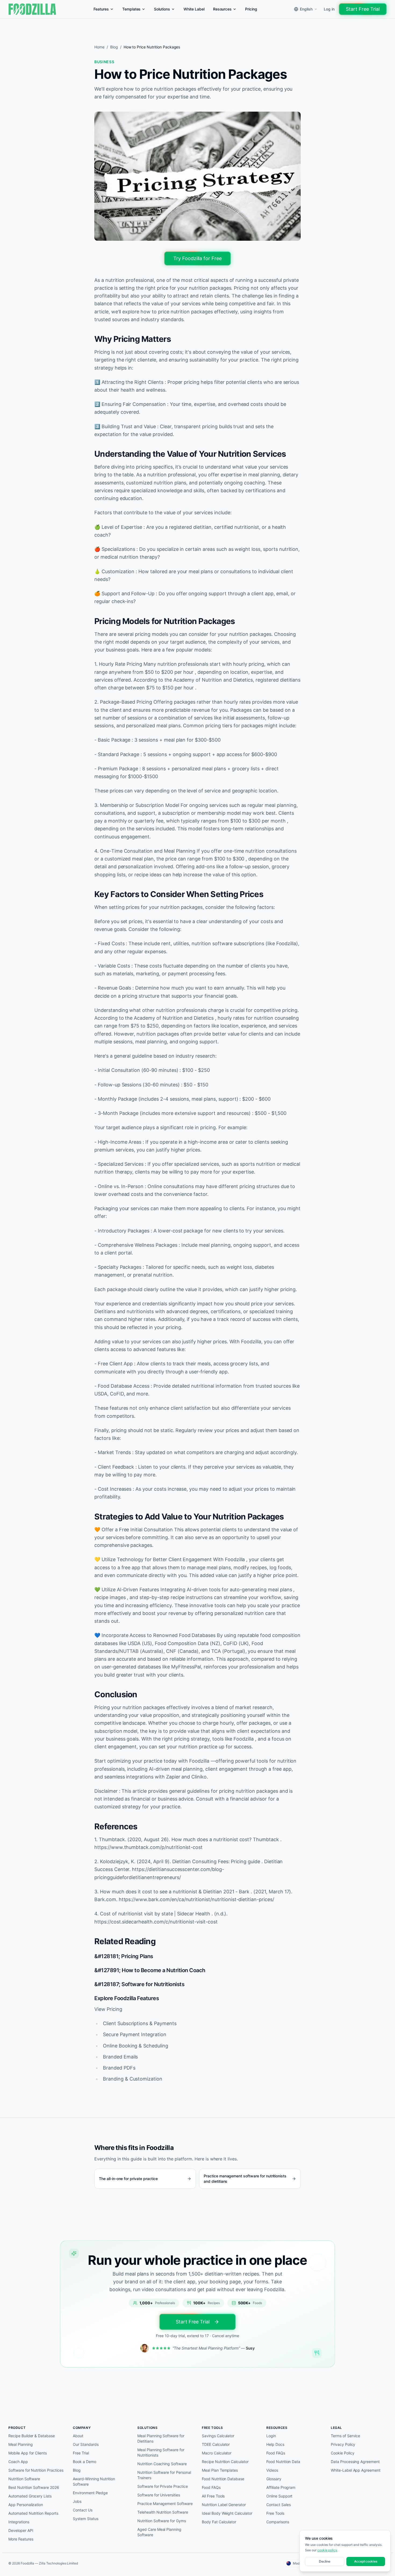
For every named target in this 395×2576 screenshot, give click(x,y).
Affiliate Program (281, 2487)
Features (101, 9)
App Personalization (26, 2505)
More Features (21, 2539)
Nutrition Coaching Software (162, 2464)
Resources (222, 9)
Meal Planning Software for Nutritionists (161, 2452)
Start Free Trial (363, 9)
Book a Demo (85, 2462)
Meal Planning (20, 2444)
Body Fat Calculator (219, 2522)
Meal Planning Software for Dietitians (161, 2438)
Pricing (251, 9)
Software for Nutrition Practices (36, 2470)
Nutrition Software (24, 2479)
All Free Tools (213, 2496)
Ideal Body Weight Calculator (227, 2513)
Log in (329, 9)
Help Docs (275, 2444)
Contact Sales (278, 2505)
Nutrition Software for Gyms (162, 2521)
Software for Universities (159, 2495)
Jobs (77, 2501)
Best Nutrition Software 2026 (34, 2487)
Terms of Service (345, 2436)
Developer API (21, 2530)
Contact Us (83, 2510)
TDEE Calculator (216, 2444)
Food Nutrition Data (283, 2462)
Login (271, 2436)
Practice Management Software (165, 2504)
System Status (85, 2519)
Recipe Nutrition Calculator (225, 2462)
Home (99, 47)
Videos (272, 2470)
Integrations (19, 2522)
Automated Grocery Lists (30, 2496)
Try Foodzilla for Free (198, 258)
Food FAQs (211, 2487)
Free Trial (81, 2453)
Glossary (274, 2479)
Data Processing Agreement (355, 2462)
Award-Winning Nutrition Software (94, 2481)
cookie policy (327, 2550)
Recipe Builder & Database (32, 2436)
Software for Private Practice (163, 2486)
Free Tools (275, 2513)
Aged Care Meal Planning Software (159, 2532)
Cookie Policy (342, 2453)
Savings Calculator (218, 2436)
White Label (194, 9)
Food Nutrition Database (223, 2479)
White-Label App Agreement (356, 2470)
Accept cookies (366, 2561)
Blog (114, 47)
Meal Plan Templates (220, 2470)
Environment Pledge (90, 2493)
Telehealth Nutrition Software (163, 2512)
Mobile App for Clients (28, 2453)
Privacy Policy (343, 2444)
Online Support (279, 2496)
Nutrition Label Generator (224, 2505)
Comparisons (278, 2522)
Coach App (18, 2462)
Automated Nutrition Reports (33, 2513)
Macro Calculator (217, 2453)
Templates (132, 9)
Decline (325, 2561)
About (78, 2436)
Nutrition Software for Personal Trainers (164, 2475)
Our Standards (86, 2444)
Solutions (162, 9)
